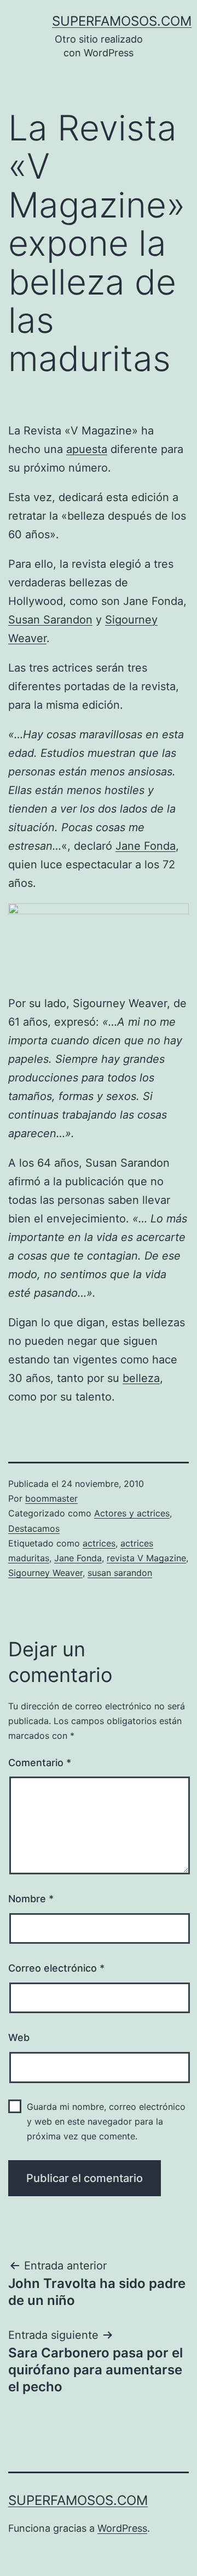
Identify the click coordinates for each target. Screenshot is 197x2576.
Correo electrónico (56, 1968)
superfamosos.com (122, 21)
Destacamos (34, 1528)
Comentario (40, 1763)
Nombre (31, 1899)
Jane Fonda (146, 846)
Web (19, 2037)
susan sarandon (120, 1573)
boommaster (51, 1498)
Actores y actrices (132, 1513)
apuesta (87, 449)
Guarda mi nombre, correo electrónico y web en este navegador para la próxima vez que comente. (106, 2121)
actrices (99, 1543)
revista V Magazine (146, 1558)
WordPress (122, 2528)
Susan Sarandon (50, 620)
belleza (141, 1378)
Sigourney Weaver (45, 1573)
